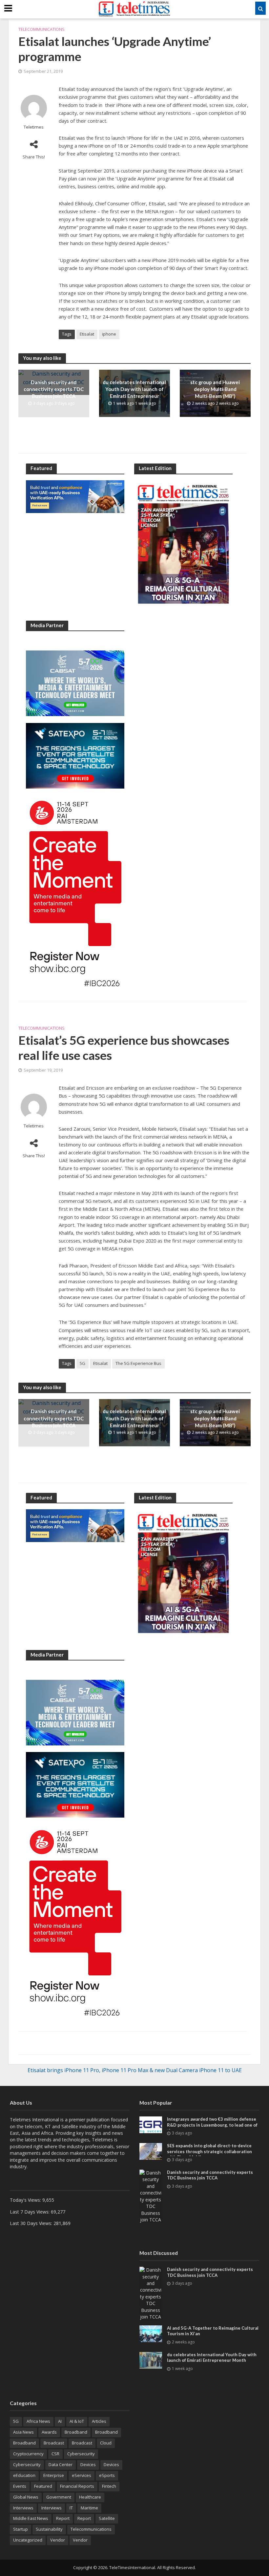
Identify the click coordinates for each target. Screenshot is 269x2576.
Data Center (61, 2464)
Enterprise (54, 2475)
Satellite (107, 2518)
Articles (99, 2421)
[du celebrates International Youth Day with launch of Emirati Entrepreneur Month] (151, 2360)
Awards (49, 2432)
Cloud (106, 2443)
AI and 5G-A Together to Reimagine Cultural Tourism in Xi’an (213, 2331)
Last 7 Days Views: (30, 2212)
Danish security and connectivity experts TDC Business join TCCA (54, 389)
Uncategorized (28, 2540)
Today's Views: (26, 2200)
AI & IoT (77, 2421)
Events (20, 2486)
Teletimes (34, 127)
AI (60, 2421)
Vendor (58, 2540)
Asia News (23, 2432)
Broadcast (54, 2443)
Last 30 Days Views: (32, 2223)
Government (59, 2497)
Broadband (76, 2432)
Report (63, 2518)
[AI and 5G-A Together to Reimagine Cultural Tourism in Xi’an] (151, 2333)
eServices (82, 2475)
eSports (107, 2475)
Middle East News (31, 2518)
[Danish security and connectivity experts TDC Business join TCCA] (151, 2196)
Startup (21, 2529)
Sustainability (49, 2529)
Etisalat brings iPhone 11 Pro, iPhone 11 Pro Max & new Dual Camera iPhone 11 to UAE (135, 2070)
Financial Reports (77, 2486)
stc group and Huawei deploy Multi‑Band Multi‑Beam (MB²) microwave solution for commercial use (215, 396)
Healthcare (90, 2497)
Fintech (109, 2486)
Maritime (89, 2508)
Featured (43, 2486)
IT (71, 2508)
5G (83, 1363)
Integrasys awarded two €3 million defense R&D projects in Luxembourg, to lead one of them (212, 2125)
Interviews (23, 2508)
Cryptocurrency (28, 2454)
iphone (109, 334)
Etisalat (87, 334)
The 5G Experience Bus (138, 1363)
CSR (55, 2454)
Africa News (38, 2421)
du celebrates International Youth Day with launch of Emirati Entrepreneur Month (134, 393)
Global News (26, 2497)
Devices (88, 2464)
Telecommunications (41, 29)
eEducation (24, 2475)
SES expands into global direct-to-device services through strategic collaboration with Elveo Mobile (209, 2151)
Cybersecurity (81, 2454)
